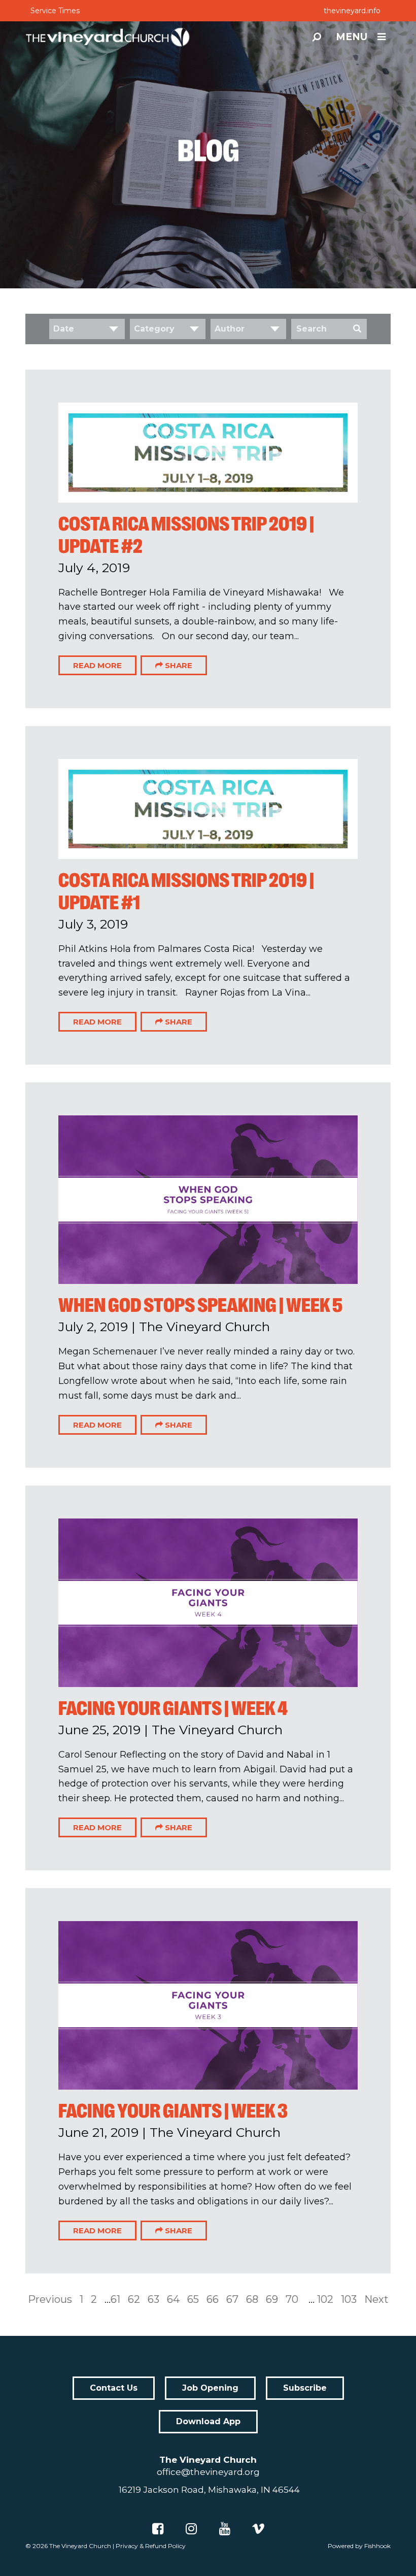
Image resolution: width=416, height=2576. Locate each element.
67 (232, 2299)
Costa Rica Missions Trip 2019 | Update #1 (186, 891)
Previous (50, 2299)
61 (115, 2299)
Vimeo (258, 2529)
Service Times (55, 11)
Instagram (191, 2529)
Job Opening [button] (210, 2388)
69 (272, 2299)
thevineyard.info (352, 11)
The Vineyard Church (80, 2546)
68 (252, 2299)
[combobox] (87, 329)
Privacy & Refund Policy (151, 2546)
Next (376, 2299)
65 (193, 2299)
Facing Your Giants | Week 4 (173, 1708)
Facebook (158, 2529)
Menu (352, 37)
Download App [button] (208, 2421)
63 (153, 2299)
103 (349, 2299)
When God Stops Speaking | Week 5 (200, 1305)
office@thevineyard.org (208, 2472)
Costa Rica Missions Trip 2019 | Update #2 (186, 535)
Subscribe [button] (305, 2388)
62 (134, 2299)
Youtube (225, 2529)
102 (325, 2299)
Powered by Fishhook (359, 2546)
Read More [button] (97, 665)
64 (173, 2299)
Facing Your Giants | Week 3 (173, 2111)
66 (213, 2299)
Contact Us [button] (114, 2388)
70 (292, 2299)
